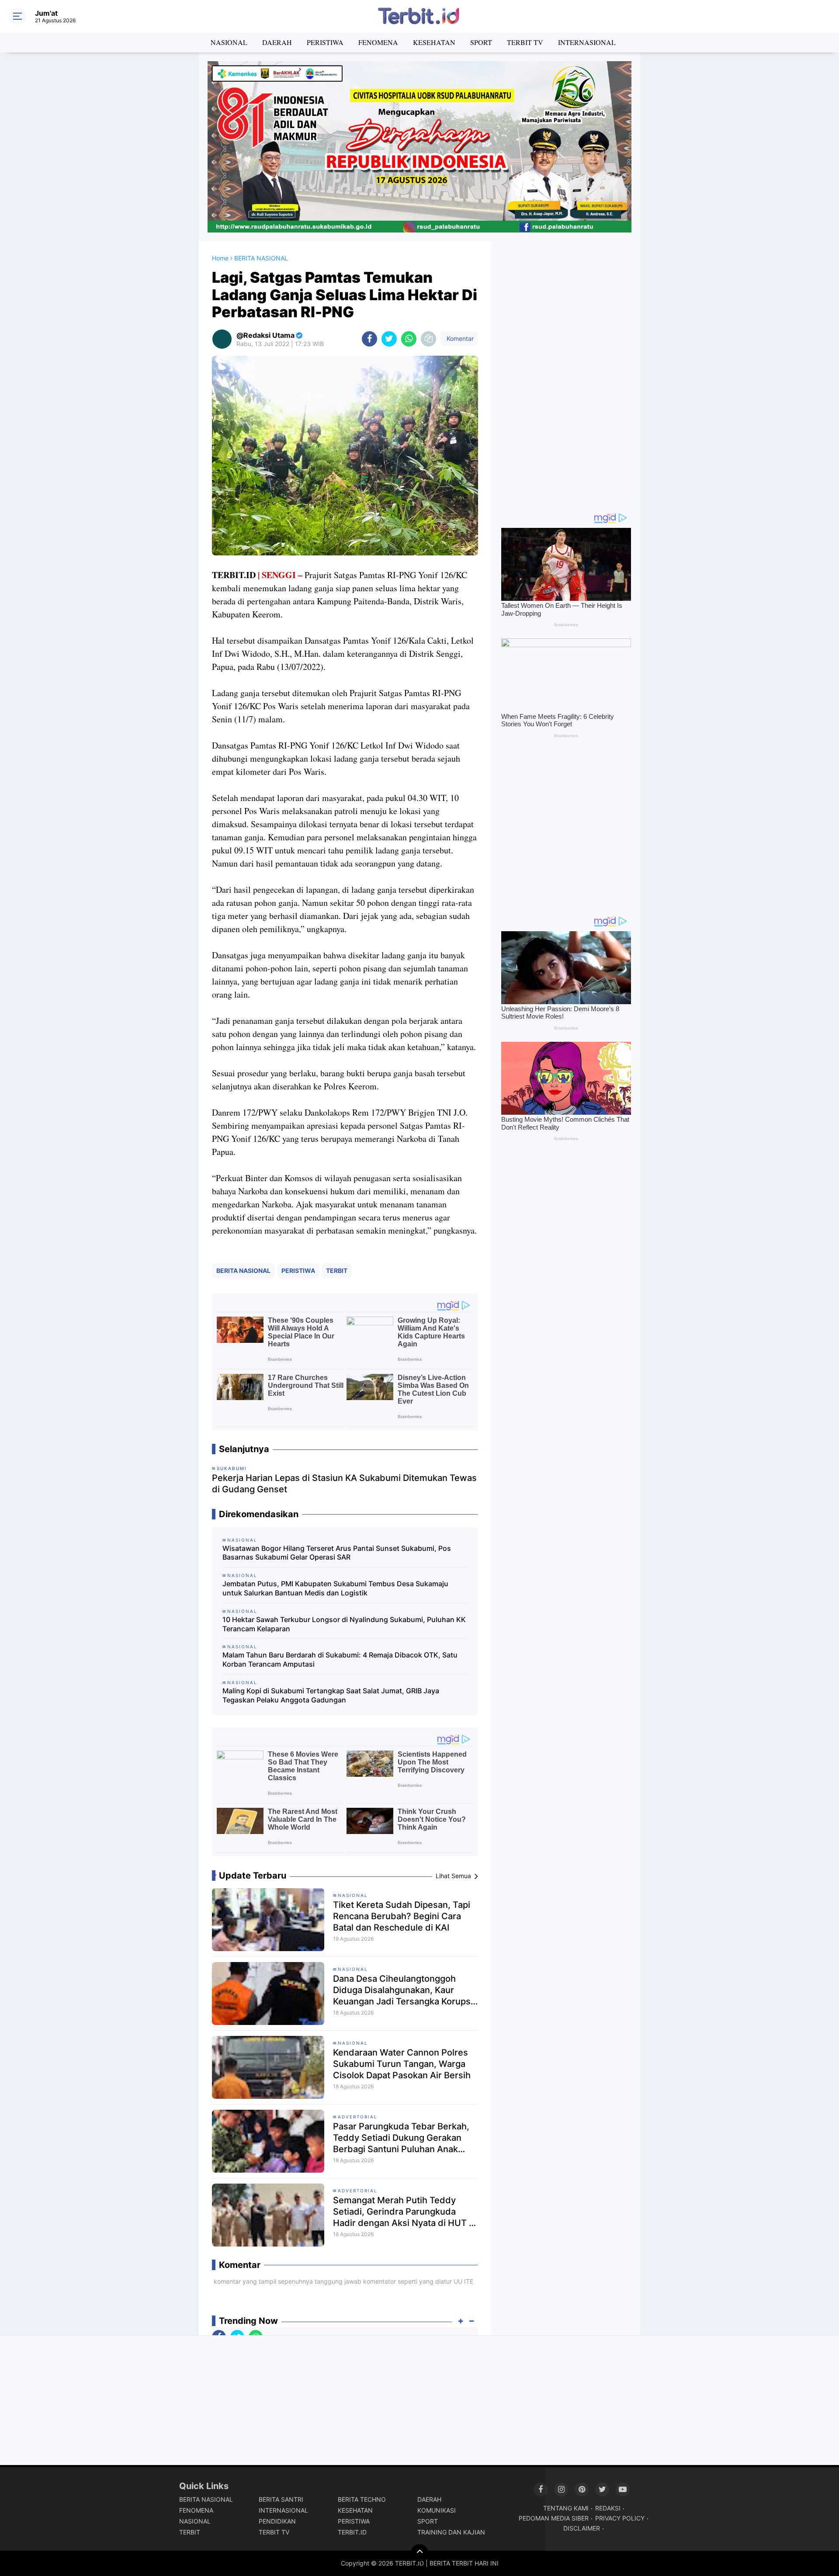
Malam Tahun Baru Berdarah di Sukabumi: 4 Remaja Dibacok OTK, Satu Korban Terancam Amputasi (340, 1659)
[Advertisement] (566, 372)
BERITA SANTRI (281, 2499)
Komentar (459, 338)
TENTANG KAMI (566, 2508)
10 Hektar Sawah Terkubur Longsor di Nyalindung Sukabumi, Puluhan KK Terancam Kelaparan (344, 1624)
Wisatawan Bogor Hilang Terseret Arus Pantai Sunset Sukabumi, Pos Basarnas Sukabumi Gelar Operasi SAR (337, 1553)
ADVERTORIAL (358, 2117)
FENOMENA (378, 42)
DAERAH (277, 42)
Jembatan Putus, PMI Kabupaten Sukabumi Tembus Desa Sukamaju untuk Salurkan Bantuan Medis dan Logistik (335, 1588)
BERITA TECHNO (362, 2499)
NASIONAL (229, 42)
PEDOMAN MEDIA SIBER (554, 2518)
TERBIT (337, 1271)
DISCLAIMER (582, 2528)
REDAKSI (608, 2508)
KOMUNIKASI (437, 2510)
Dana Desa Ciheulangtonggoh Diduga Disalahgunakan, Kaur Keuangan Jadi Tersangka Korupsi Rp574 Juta (403, 1990)
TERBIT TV (525, 42)
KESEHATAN (434, 42)
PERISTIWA (325, 42)
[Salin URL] (428, 339)
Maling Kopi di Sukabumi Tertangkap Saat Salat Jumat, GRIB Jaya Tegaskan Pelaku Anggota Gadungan (331, 1695)
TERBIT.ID (352, 2532)
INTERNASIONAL (587, 42)
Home (220, 258)
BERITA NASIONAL (243, 1271)
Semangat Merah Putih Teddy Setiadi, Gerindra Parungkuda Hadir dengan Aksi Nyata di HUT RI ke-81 (405, 2212)
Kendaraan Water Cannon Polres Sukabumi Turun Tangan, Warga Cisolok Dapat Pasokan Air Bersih (402, 2064)
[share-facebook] (369, 339)
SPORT (481, 42)
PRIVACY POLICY (620, 2518)
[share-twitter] (389, 339)
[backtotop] (419, 2553)
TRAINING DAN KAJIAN (451, 2532)
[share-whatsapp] (409, 339)
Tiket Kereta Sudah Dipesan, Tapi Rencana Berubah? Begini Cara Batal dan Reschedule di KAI (402, 1916)
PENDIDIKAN (277, 2521)
